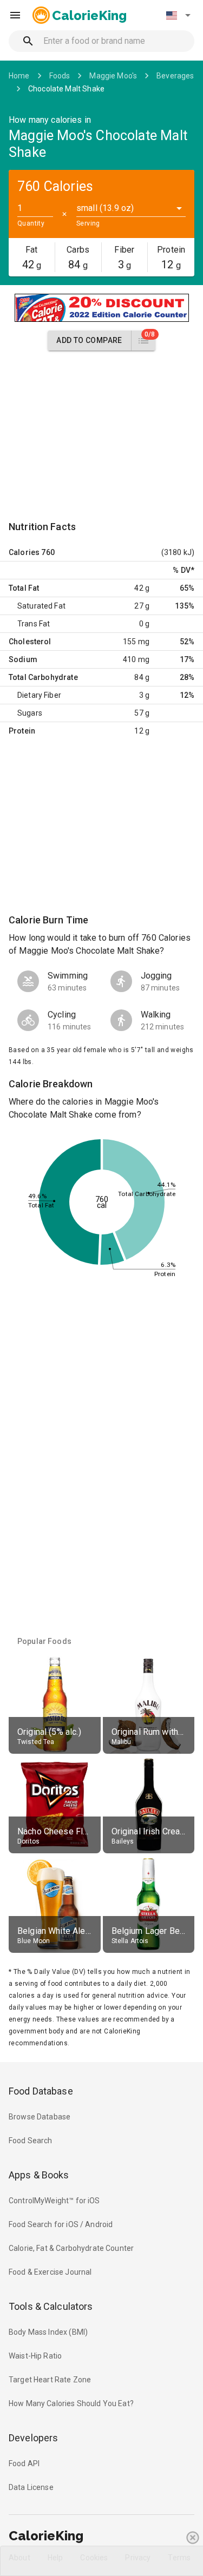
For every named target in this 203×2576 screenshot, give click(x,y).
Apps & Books (39, 2175)
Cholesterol (30, 642)
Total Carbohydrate (43, 677)
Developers (33, 2438)
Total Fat (24, 588)
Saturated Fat (41, 606)
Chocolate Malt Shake (66, 89)
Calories (24, 552)
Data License (31, 2487)
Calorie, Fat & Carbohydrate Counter (71, 2248)
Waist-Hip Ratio (35, 2356)
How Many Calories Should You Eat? (71, 2403)
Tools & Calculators (51, 2306)
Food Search (31, 2141)
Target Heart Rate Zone (50, 2380)
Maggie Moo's (113, 76)
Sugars (30, 713)
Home (19, 76)
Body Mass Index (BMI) (48, 2332)
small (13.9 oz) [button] (105, 208)
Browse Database (40, 2117)
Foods (60, 76)
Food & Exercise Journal (50, 2272)
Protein (22, 731)
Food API (24, 2463)
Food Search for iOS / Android (61, 2224)
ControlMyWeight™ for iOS (54, 2201)
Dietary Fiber (39, 695)
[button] (178, 15)
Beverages (175, 76)
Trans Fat (34, 624)
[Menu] (15, 15)
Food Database (41, 2091)
